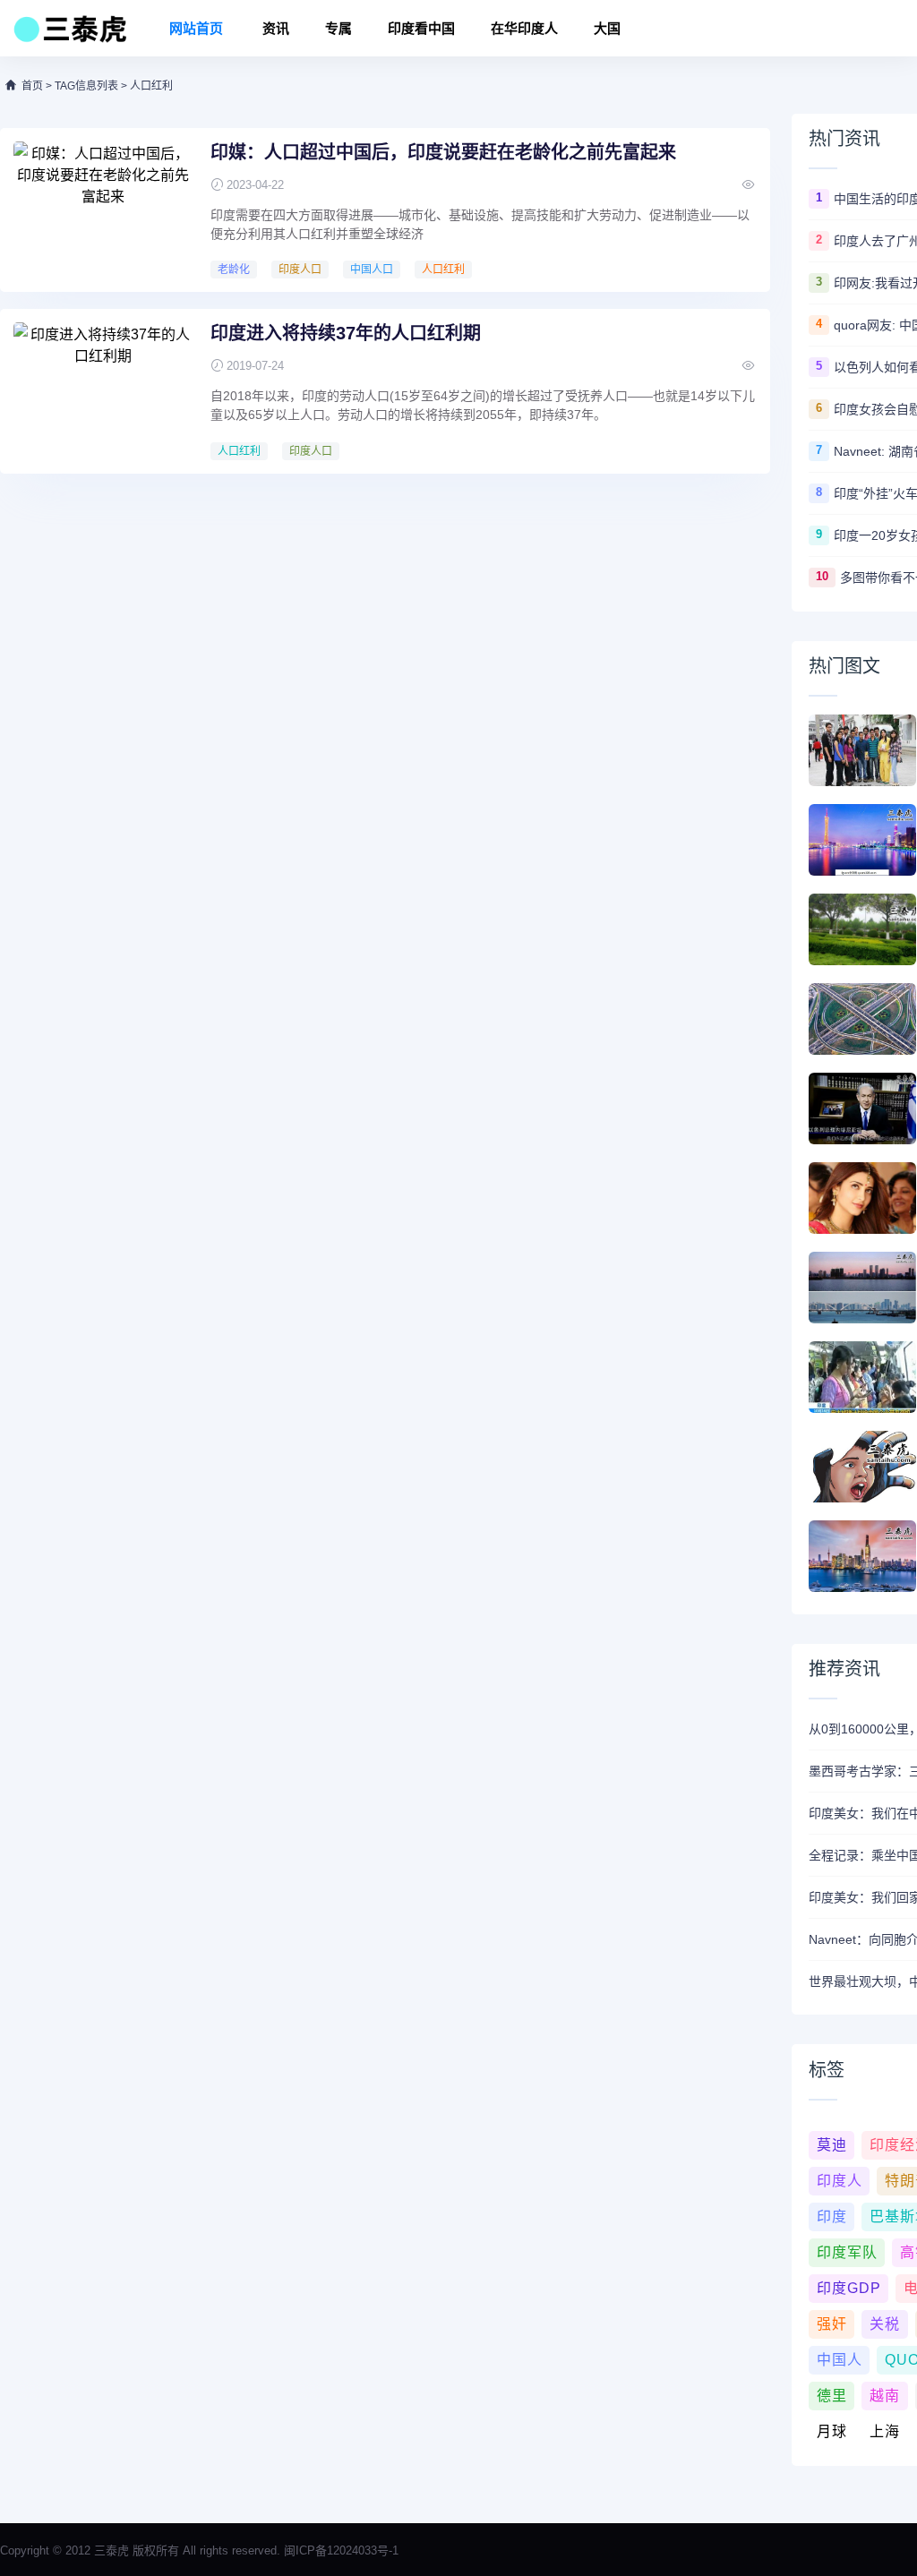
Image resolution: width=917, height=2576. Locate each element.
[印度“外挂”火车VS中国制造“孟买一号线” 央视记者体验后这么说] (862, 1377)
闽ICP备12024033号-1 (341, 2550)
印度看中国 (421, 28)
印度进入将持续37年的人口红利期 (346, 333)
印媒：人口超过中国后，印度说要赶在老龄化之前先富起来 (443, 152)
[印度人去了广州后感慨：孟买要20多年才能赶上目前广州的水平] (862, 840)
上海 (885, 2431)
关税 (885, 2324)
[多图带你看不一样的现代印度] (862, 1556)
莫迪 (832, 2145)
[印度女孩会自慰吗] (862, 1198)
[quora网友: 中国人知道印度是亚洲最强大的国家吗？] (862, 1019)
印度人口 (300, 270)
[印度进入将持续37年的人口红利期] (103, 389)
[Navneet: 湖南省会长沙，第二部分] (862, 1288)
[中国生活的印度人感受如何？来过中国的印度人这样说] (862, 750)
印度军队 (847, 2252)
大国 (607, 28)
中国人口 (372, 270)
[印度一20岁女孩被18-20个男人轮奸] (862, 1467)
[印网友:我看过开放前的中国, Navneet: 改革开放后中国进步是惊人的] (862, 929)
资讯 (276, 28)
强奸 (832, 2324)
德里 (832, 2396)
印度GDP (849, 2288)
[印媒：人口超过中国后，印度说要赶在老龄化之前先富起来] (103, 209)
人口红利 (443, 270)
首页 (32, 86)
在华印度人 (524, 28)
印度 (832, 2217)
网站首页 (196, 28)
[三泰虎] (69, 34)
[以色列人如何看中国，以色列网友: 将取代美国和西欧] (862, 1108)
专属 (339, 28)
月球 (832, 2431)
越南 (885, 2396)
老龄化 (234, 270)
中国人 (840, 2360)
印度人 (840, 2181)
